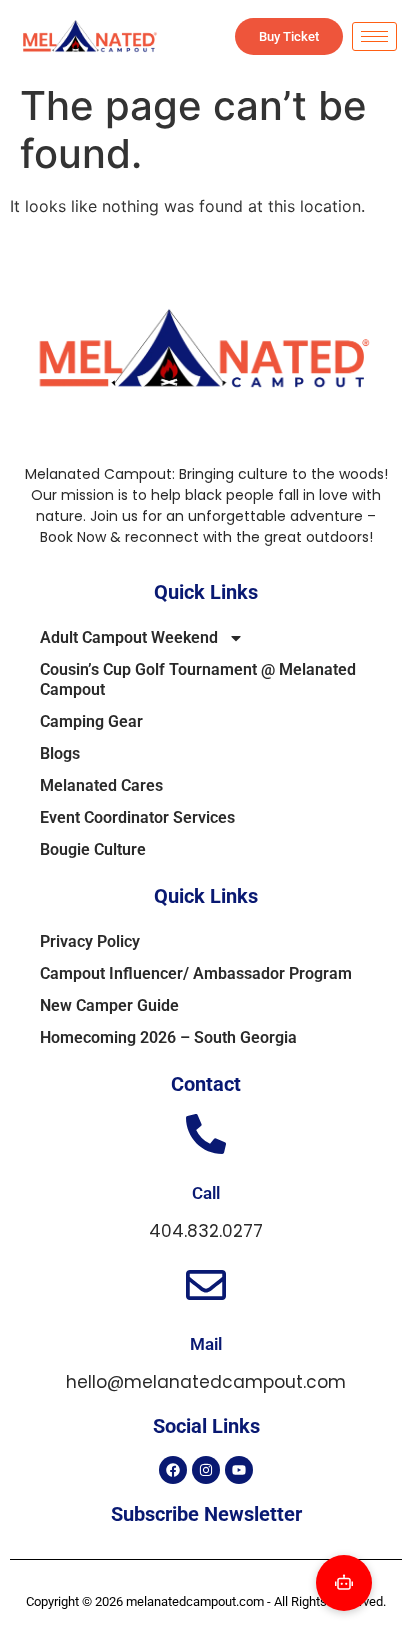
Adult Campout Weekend (129, 637)
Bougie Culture (93, 849)
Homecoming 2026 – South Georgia (168, 1037)
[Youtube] (239, 1470)
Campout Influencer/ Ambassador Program (196, 973)
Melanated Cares (101, 785)
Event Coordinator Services (137, 817)
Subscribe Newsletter (206, 1514)
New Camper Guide (109, 1005)
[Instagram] (206, 1470)
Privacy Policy (90, 941)
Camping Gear (91, 721)
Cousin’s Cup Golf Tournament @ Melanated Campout (198, 679)
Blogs (60, 753)
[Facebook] (173, 1470)
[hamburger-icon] (374, 36)
